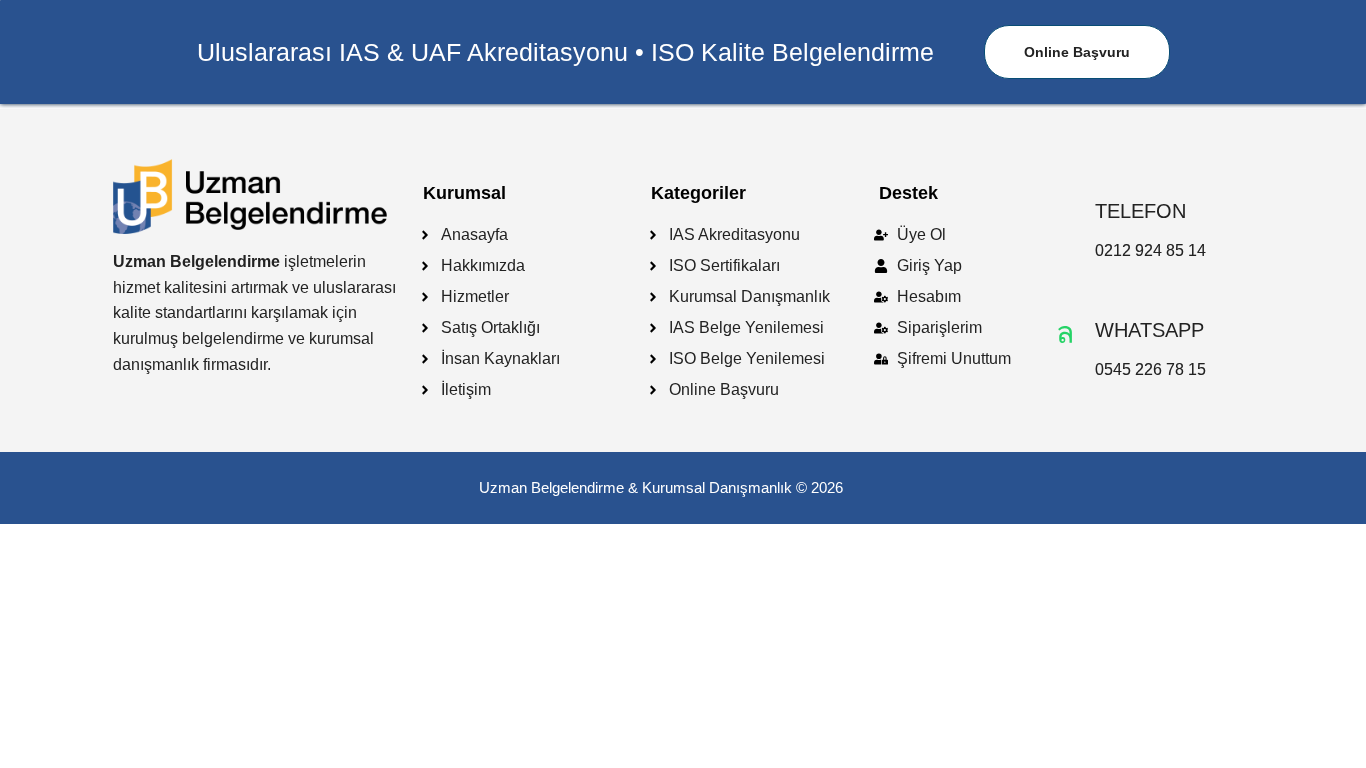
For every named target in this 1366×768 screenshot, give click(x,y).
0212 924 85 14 (1150, 250)
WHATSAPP (1149, 330)
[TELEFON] (1065, 214)
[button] (1077, 52)
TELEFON (1140, 211)
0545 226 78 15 (1150, 369)
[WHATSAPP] (1065, 333)
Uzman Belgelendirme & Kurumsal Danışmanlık (635, 487)
